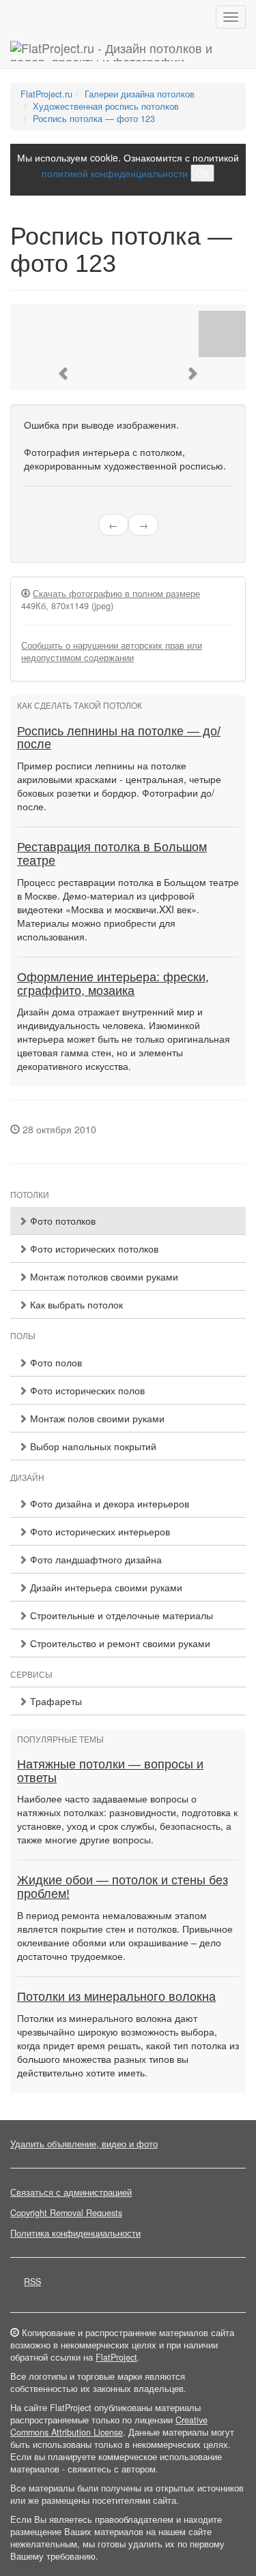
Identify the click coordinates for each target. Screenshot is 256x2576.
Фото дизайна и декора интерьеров (108, 1503)
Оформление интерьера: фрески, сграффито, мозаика (113, 984)
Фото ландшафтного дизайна (95, 1559)
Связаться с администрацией (71, 2192)
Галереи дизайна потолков (140, 94)
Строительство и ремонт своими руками (119, 1643)
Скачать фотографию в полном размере (116, 594)
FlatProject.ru (46, 94)
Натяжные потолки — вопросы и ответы (110, 1771)
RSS (32, 2282)
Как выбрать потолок (75, 1304)
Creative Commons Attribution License (109, 2426)
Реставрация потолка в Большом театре (112, 854)
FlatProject (116, 2357)
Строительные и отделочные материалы (120, 1615)
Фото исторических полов (86, 1390)
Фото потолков (61, 1221)
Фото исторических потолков (93, 1248)
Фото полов (55, 1362)
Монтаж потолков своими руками (103, 1276)
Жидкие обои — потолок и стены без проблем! (123, 1887)
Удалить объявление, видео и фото (84, 2144)
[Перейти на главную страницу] (128, 51)
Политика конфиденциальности (75, 2233)
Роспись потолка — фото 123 (94, 119)
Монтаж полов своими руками (96, 1418)
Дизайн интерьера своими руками (105, 1587)
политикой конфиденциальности (115, 173)
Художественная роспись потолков (106, 106)
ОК (202, 173)
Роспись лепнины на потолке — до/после (119, 738)
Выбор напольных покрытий (92, 1446)
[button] (64, 373)
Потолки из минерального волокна (116, 1997)
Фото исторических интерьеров (99, 1531)
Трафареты (55, 1701)
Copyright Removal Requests (66, 2213)
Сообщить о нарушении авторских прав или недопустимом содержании (112, 651)
